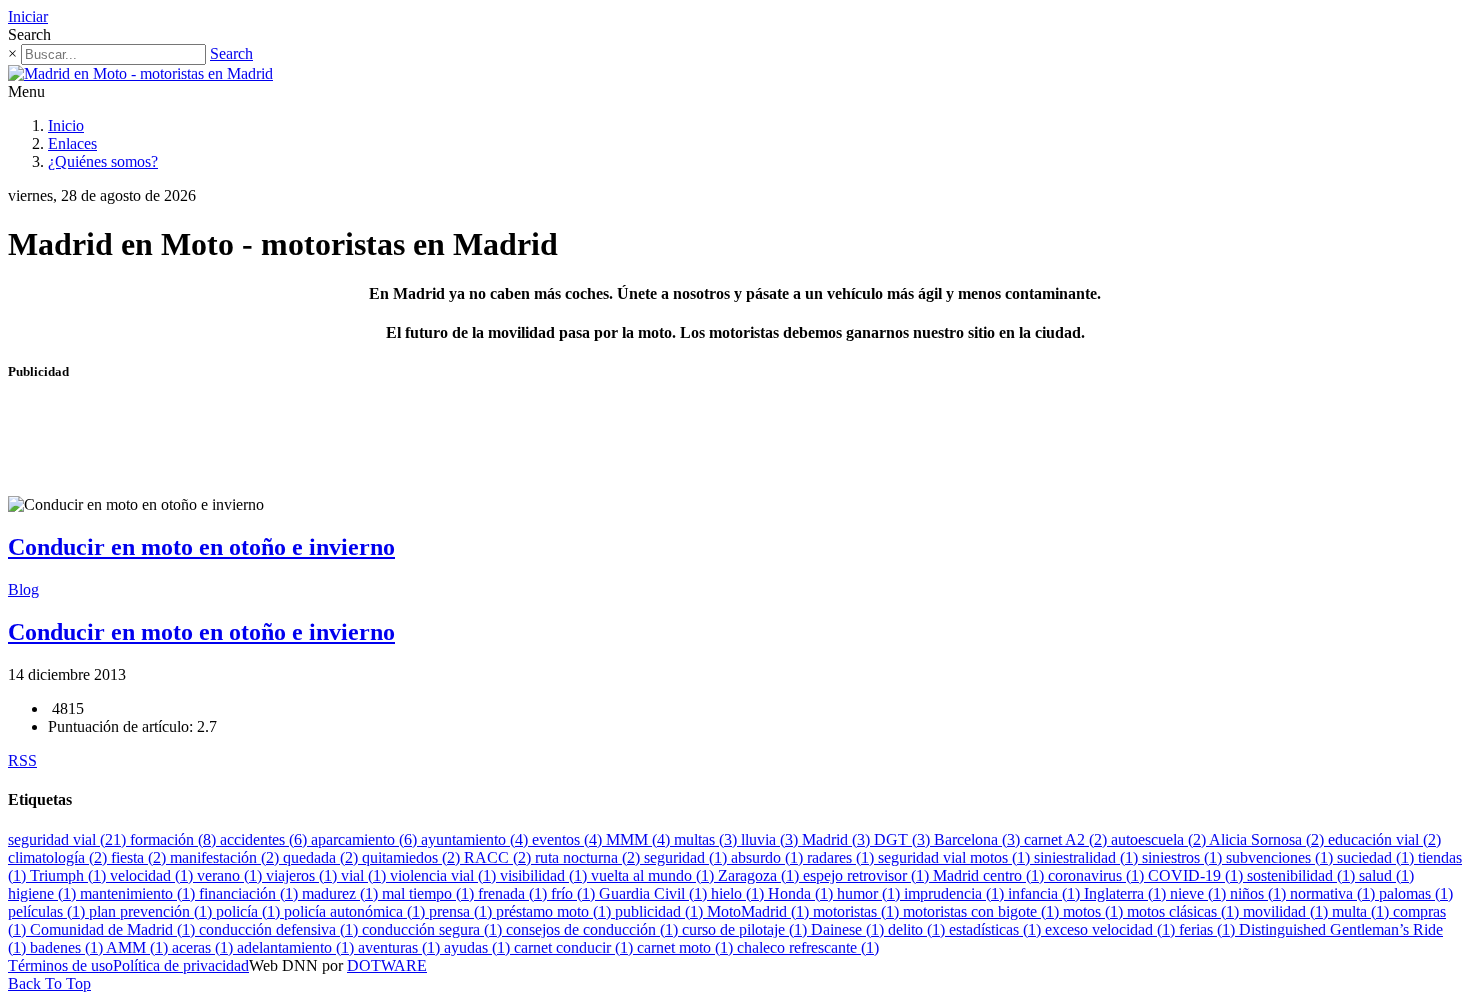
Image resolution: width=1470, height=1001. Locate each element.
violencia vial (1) (445, 875)
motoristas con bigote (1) (983, 911)
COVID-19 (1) (1197, 875)
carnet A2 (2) (1067, 839)
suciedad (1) (1377, 857)
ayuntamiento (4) (476, 839)
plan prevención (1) (152, 911)
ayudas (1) (479, 947)
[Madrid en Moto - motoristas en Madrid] (140, 73)
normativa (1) (1334, 893)
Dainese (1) (849, 929)
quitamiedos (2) (413, 857)
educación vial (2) (1384, 839)
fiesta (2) (140, 857)
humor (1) (870, 893)
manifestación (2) (226, 857)
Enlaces (72, 143)
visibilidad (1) (545, 875)
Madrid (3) (838, 839)
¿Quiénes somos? (103, 161)
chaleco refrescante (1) (808, 947)
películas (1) (48, 911)
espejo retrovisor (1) (868, 875)
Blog (23, 589)
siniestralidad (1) (1088, 857)
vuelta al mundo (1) (654, 875)
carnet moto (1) (687, 947)
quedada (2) (322, 857)
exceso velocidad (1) (1112, 929)
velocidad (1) (153, 875)
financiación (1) (250, 893)
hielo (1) (739, 893)
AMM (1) (139, 947)
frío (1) (575, 893)
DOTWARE (387, 965)
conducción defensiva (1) (280, 929)
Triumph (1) (70, 875)
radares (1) (842, 857)
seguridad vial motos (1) (956, 857)
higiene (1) (44, 893)
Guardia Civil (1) (655, 893)
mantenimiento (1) (139, 893)
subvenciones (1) (1281, 857)
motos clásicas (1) (1185, 911)
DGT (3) (904, 839)
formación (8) (175, 839)
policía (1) (250, 911)
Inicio (66, 125)
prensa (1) (462, 911)
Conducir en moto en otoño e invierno (201, 547)
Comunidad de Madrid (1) (114, 929)
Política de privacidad (181, 965)
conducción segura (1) (434, 929)
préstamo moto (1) (555, 911)
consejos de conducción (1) (594, 929)
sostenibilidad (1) (1303, 875)
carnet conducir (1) (575, 947)
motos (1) (1095, 911)
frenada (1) (514, 893)
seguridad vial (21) (69, 839)
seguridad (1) (687, 857)
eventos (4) (569, 839)
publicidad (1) (661, 911)
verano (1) (231, 875)
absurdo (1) (769, 857)
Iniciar (28, 16)
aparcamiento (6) (366, 839)
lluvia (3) (771, 839)
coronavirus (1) (1098, 875)
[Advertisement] (372, 447)
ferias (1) (1209, 929)
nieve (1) (1200, 893)
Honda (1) (802, 893)
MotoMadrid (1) (760, 911)
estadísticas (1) (997, 929)
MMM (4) (640, 839)
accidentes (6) (265, 839)
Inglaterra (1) (1127, 893)
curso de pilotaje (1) (746, 929)
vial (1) (365, 875)
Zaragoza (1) (760, 875)
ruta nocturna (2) (589, 857)
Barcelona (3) (979, 839)
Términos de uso (60, 965)
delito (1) (918, 929)
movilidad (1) (1287, 911)
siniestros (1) (1184, 857)
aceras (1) (204, 947)
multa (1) (1362, 911)
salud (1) (1386, 875)
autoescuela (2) (1160, 839)
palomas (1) (1416, 893)
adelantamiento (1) (297, 947)
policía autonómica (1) (356, 911)
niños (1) (1260, 893)
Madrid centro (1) (990, 875)
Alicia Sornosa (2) (1268, 839)
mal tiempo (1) (430, 893)
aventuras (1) (401, 947)
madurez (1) (342, 893)
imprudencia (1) (956, 893)
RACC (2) (499, 857)
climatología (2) (59, 857)
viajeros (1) (303, 875)
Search (231, 53)
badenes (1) (68, 947)
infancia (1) (1046, 893)
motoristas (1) (858, 911)
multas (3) (707, 839)
